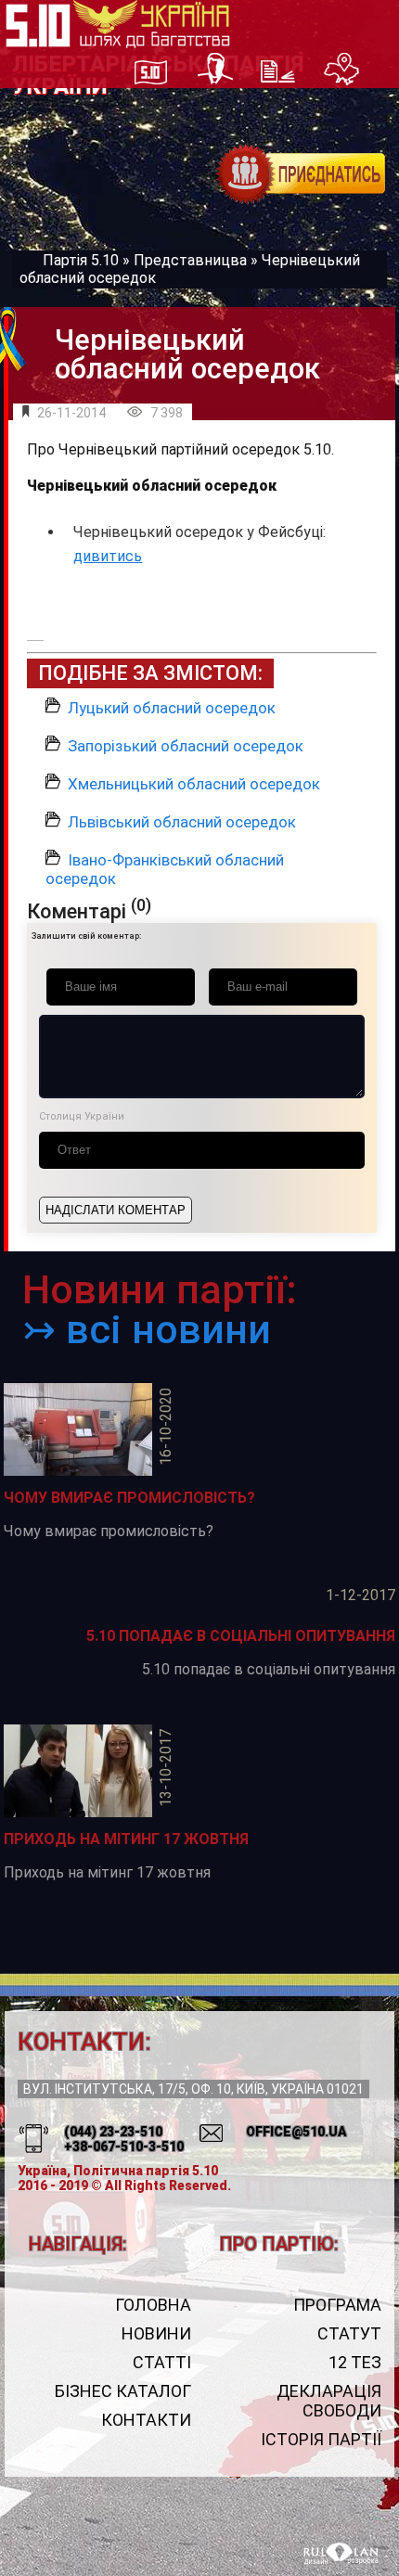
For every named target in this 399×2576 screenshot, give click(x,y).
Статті (162, 2362)
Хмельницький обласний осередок (194, 784)
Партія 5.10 (81, 260)
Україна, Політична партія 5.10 (118, 2171)
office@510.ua (296, 2132)
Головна (153, 2305)
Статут (349, 2333)
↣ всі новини (147, 1330)
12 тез (354, 2362)
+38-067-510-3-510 (124, 2147)
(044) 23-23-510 (113, 2132)
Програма (337, 2305)
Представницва (190, 260)
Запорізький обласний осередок (186, 746)
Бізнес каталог (123, 2391)
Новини (156, 2333)
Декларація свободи (328, 2401)
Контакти (146, 2420)
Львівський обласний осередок (182, 822)
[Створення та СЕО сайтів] (341, 2555)
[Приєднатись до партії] (301, 174)
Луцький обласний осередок (172, 708)
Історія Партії (321, 2439)
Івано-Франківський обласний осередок (165, 869)
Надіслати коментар (116, 1210)
